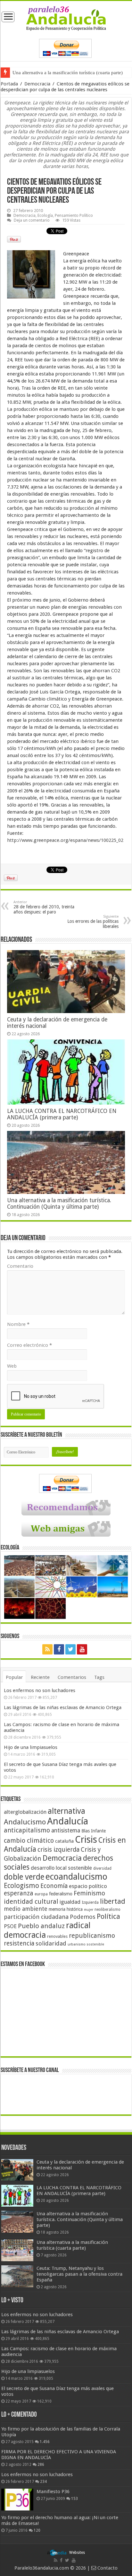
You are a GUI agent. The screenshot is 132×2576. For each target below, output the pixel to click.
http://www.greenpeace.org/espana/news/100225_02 (65, 840)
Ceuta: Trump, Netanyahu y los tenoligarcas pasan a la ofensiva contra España (79, 2274)
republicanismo (92, 1936)
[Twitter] (70, 1649)
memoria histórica (66, 1909)
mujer (89, 1910)
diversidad (102, 1868)
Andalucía (68, 1821)
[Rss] (47, 1649)
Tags (99, 1677)
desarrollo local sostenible (61, 1868)
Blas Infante (94, 1831)
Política (108, 1916)
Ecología (45, 215)
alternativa (66, 1811)
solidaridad (51, 1943)
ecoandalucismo (76, 1877)
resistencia (19, 1943)
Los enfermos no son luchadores (40, 1690)
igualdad (70, 1902)
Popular (14, 1677)
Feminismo (89, 1893)
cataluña (64, 1841)
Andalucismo (25, 1822)
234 (43, 2482)
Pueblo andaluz (41, 1926)
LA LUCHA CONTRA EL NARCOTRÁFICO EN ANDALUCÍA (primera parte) (62, 1114)
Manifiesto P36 (53, 2492)
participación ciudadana (36, 1917)
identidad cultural (31, 1901)
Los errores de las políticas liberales (93, 922)
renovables (57, 1936)
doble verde (24, 1877)
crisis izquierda (58, 1850)
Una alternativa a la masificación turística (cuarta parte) (68, 73)
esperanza (19, 1893)
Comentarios (72, 1677)
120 (37, 2530)
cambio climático (29, 1841)
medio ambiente (26, 1909)
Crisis (86, 1839)
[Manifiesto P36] (17, 2500)
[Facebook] (59, 1649)
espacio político (88, 1886)
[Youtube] (82, 1649)
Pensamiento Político (74, 215)
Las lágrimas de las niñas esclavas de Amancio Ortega (63, 1707)
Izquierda (90, 1902)
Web (12, 1366)
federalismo (61, 1894)
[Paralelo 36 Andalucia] (66, 18)
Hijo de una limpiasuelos (31, 1747)
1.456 (45, 2442)
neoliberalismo (107, 1910)
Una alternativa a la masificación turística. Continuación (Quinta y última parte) (59, 1204)
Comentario (20, 1266)
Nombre (18, 1324)
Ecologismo (21, 1886)
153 (74, 2499)
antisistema (66, 1831)
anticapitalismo (27, 1830)
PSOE (10, 1926)
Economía (54, 1886)
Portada (9, 84)
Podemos (83, 1917)
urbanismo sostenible (86, 1944)
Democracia (37, 84)
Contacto (107, 2568)
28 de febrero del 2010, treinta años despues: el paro (44, 907)
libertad (113, 1901)
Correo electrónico (29, 1345)
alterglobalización (25, 1812)
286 (41, 2465)
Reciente (40, 1677)
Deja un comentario (32, 220)
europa (41, 1894)
